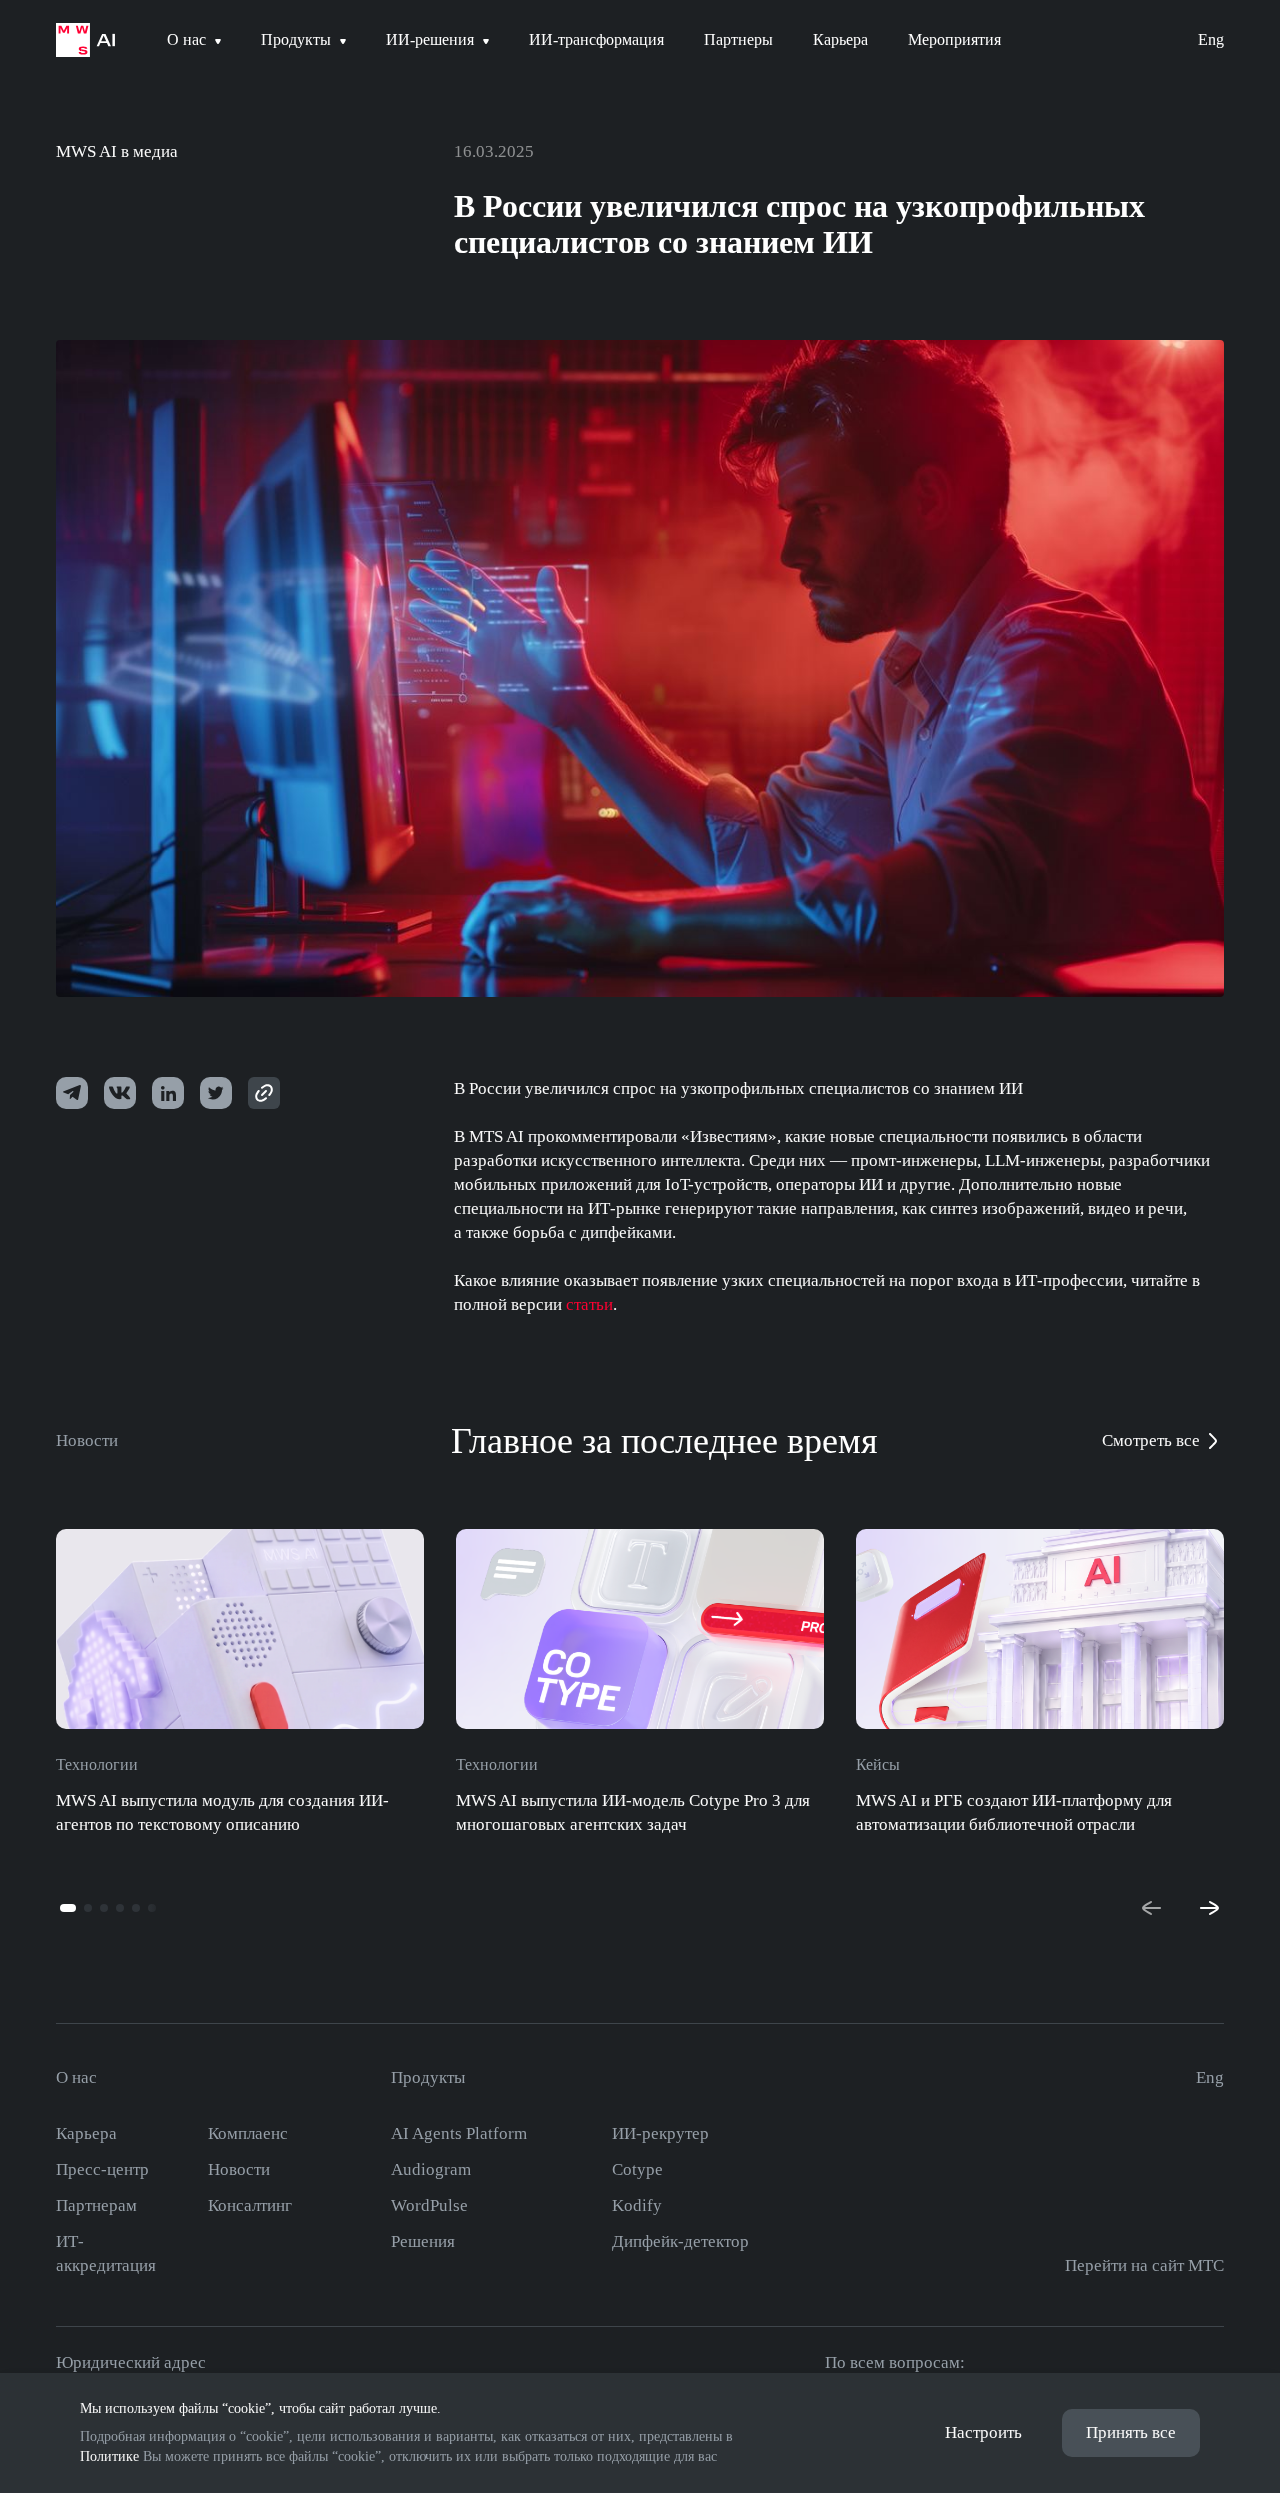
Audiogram (431, 2169)
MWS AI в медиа (117, 151)
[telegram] (72, 1093)
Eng (1211, 39)
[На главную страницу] (85, 40)
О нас (76, 2077)
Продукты (428, 2077)
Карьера (86, 2133)
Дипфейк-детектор (680, 2241)
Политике (109, 2456)
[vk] (120, 1093)
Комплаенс (248, 2133)
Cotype (637, 2169)
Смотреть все (1151, 1440)
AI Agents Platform (459, 2133)
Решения (423, 2241)
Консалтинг (250, 2205)
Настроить (983, 2432)
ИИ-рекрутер (660, 2133)
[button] (68, 1908)
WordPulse (429, 2205)
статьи (589, 1304)
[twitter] (168, 1093)
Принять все (1131, 2432)
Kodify (637, 2205)
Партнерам (96, 2205)
